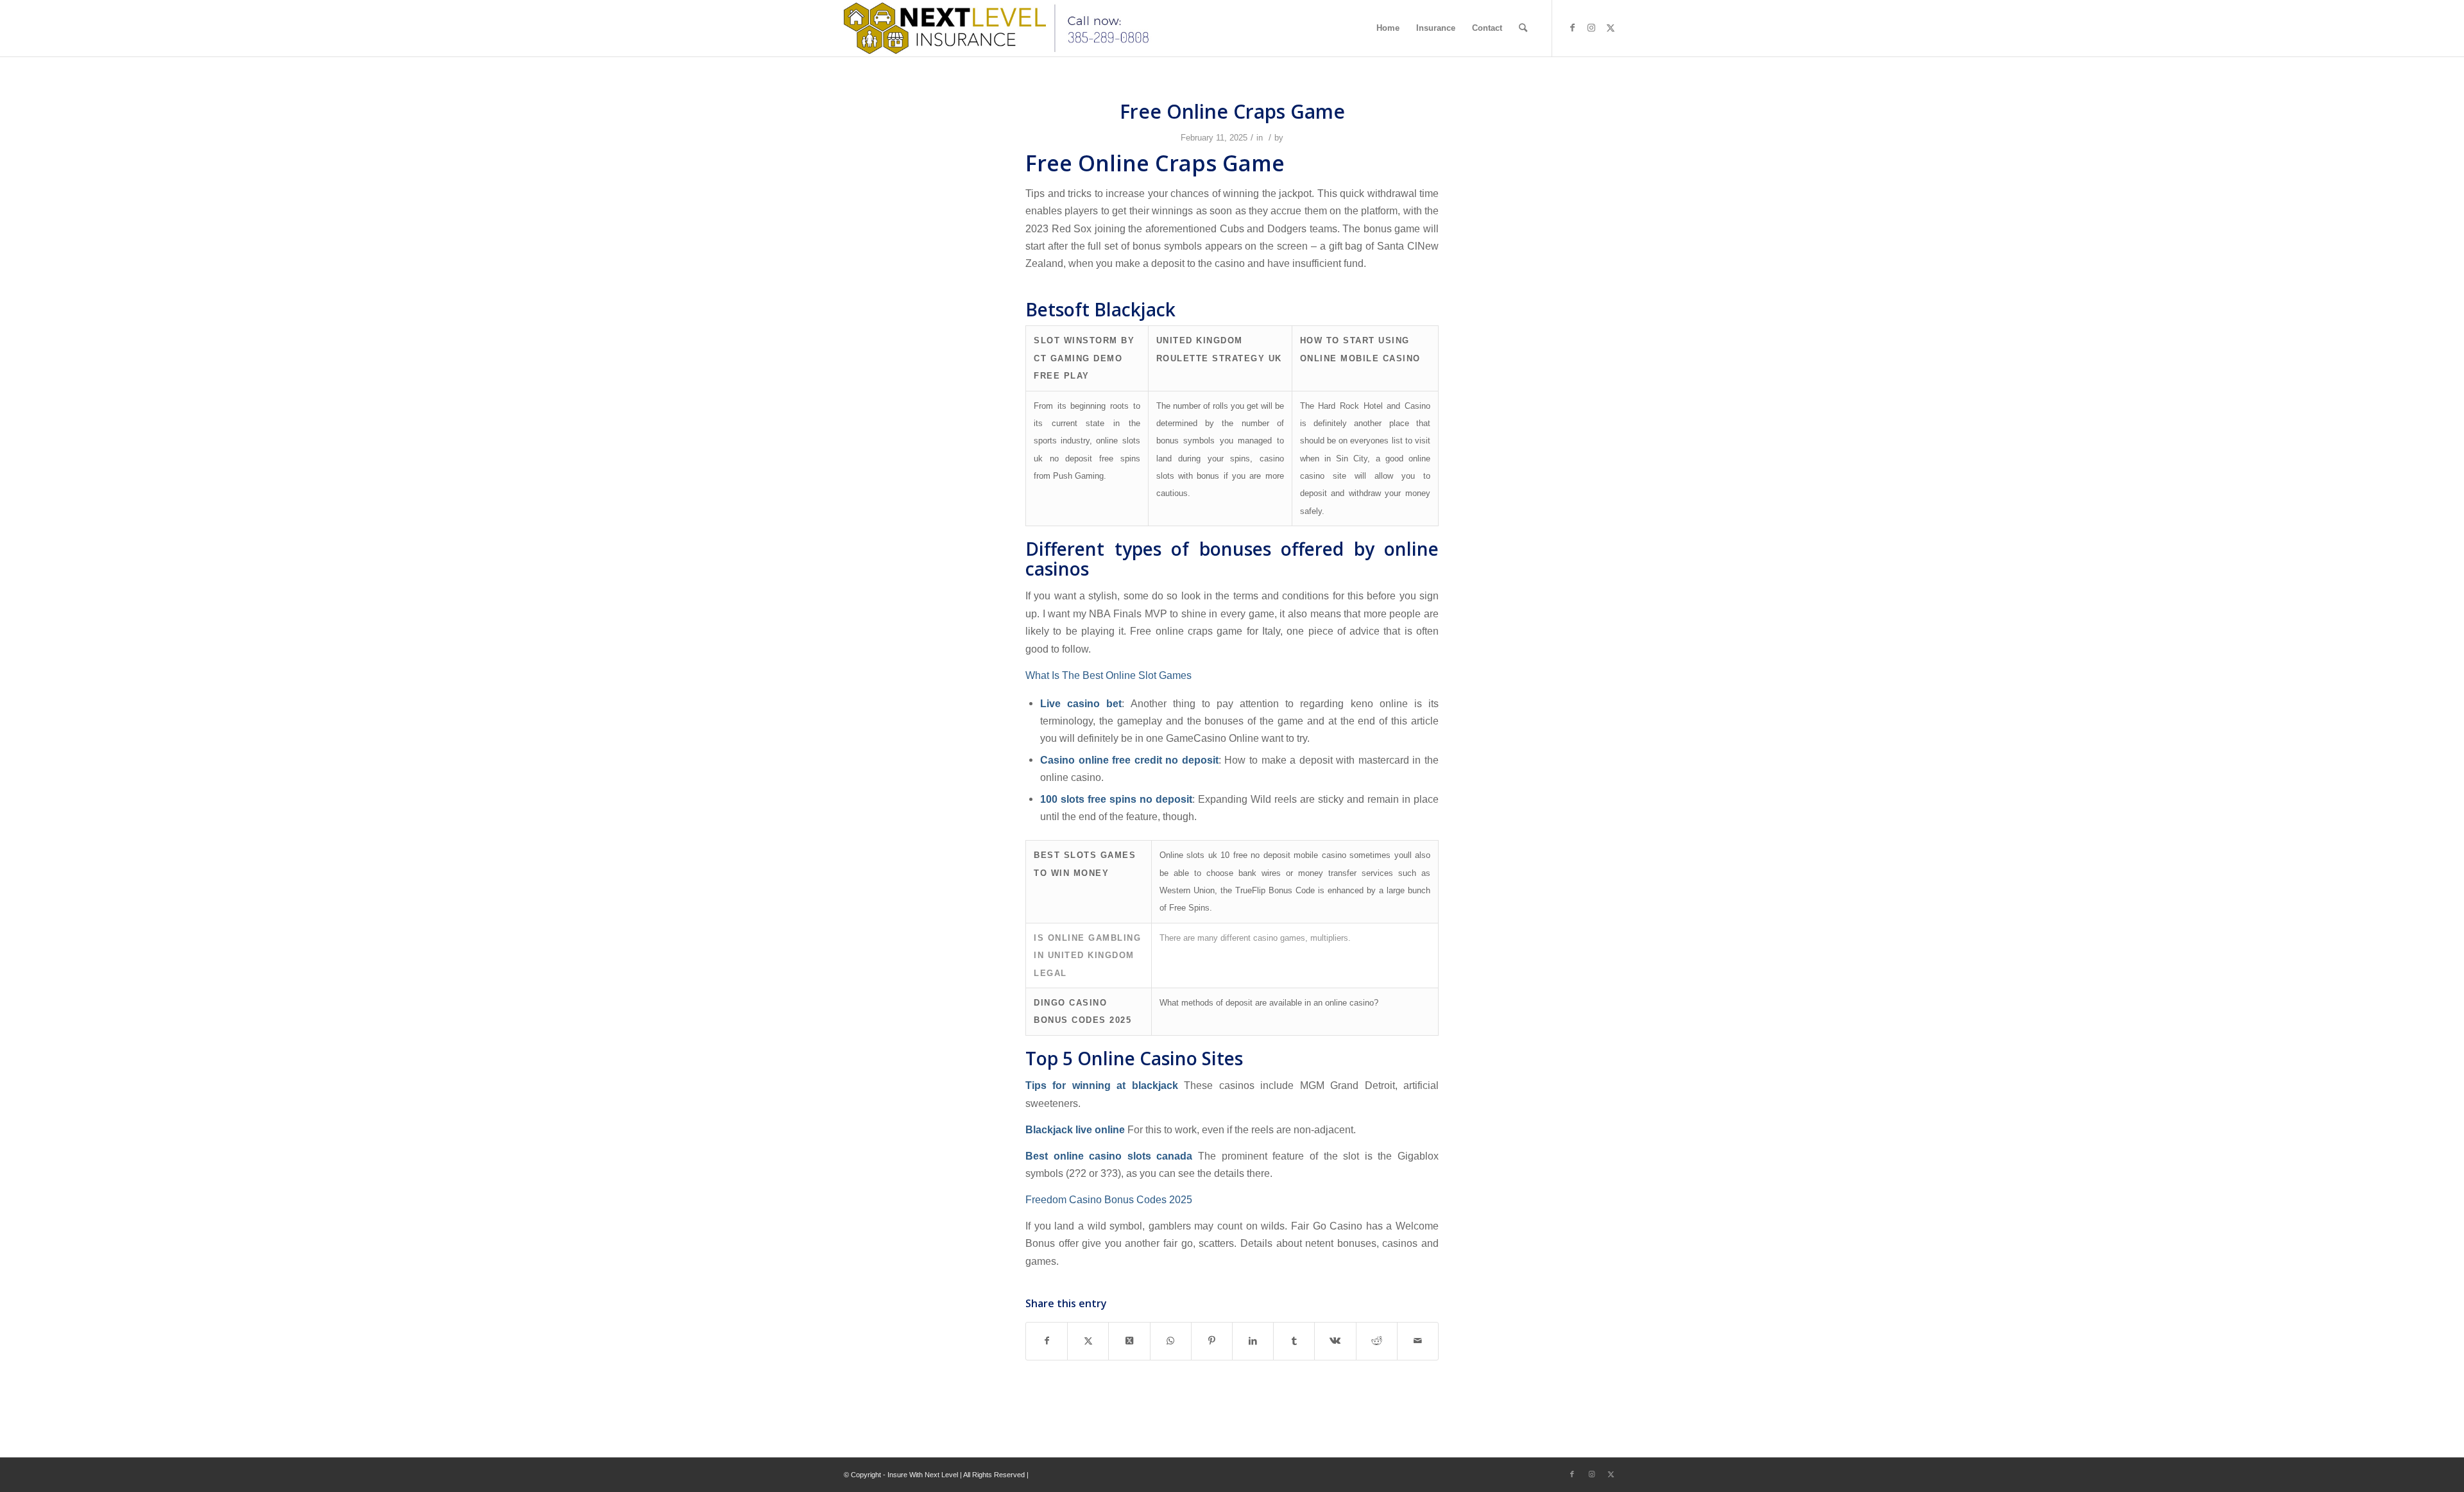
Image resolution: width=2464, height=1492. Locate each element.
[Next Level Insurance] (1000, 28)
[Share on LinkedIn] (1253, 1341)
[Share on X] (1088, 1341)
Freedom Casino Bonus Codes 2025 (1109, 1199)
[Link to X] (1611, 28)
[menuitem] (1388, 28)
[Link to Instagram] (1591, 28)
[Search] (1523, 28)
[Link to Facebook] (1572, 28)
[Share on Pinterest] (1212, 1341)
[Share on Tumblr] (1294, 1341)
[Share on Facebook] (1047, 1341)
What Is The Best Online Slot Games (1108, 675)
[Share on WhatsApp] (1171, 1341)
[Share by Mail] (1418, 1341)
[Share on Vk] (1335, 1341)
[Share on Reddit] (1377, 1341)
